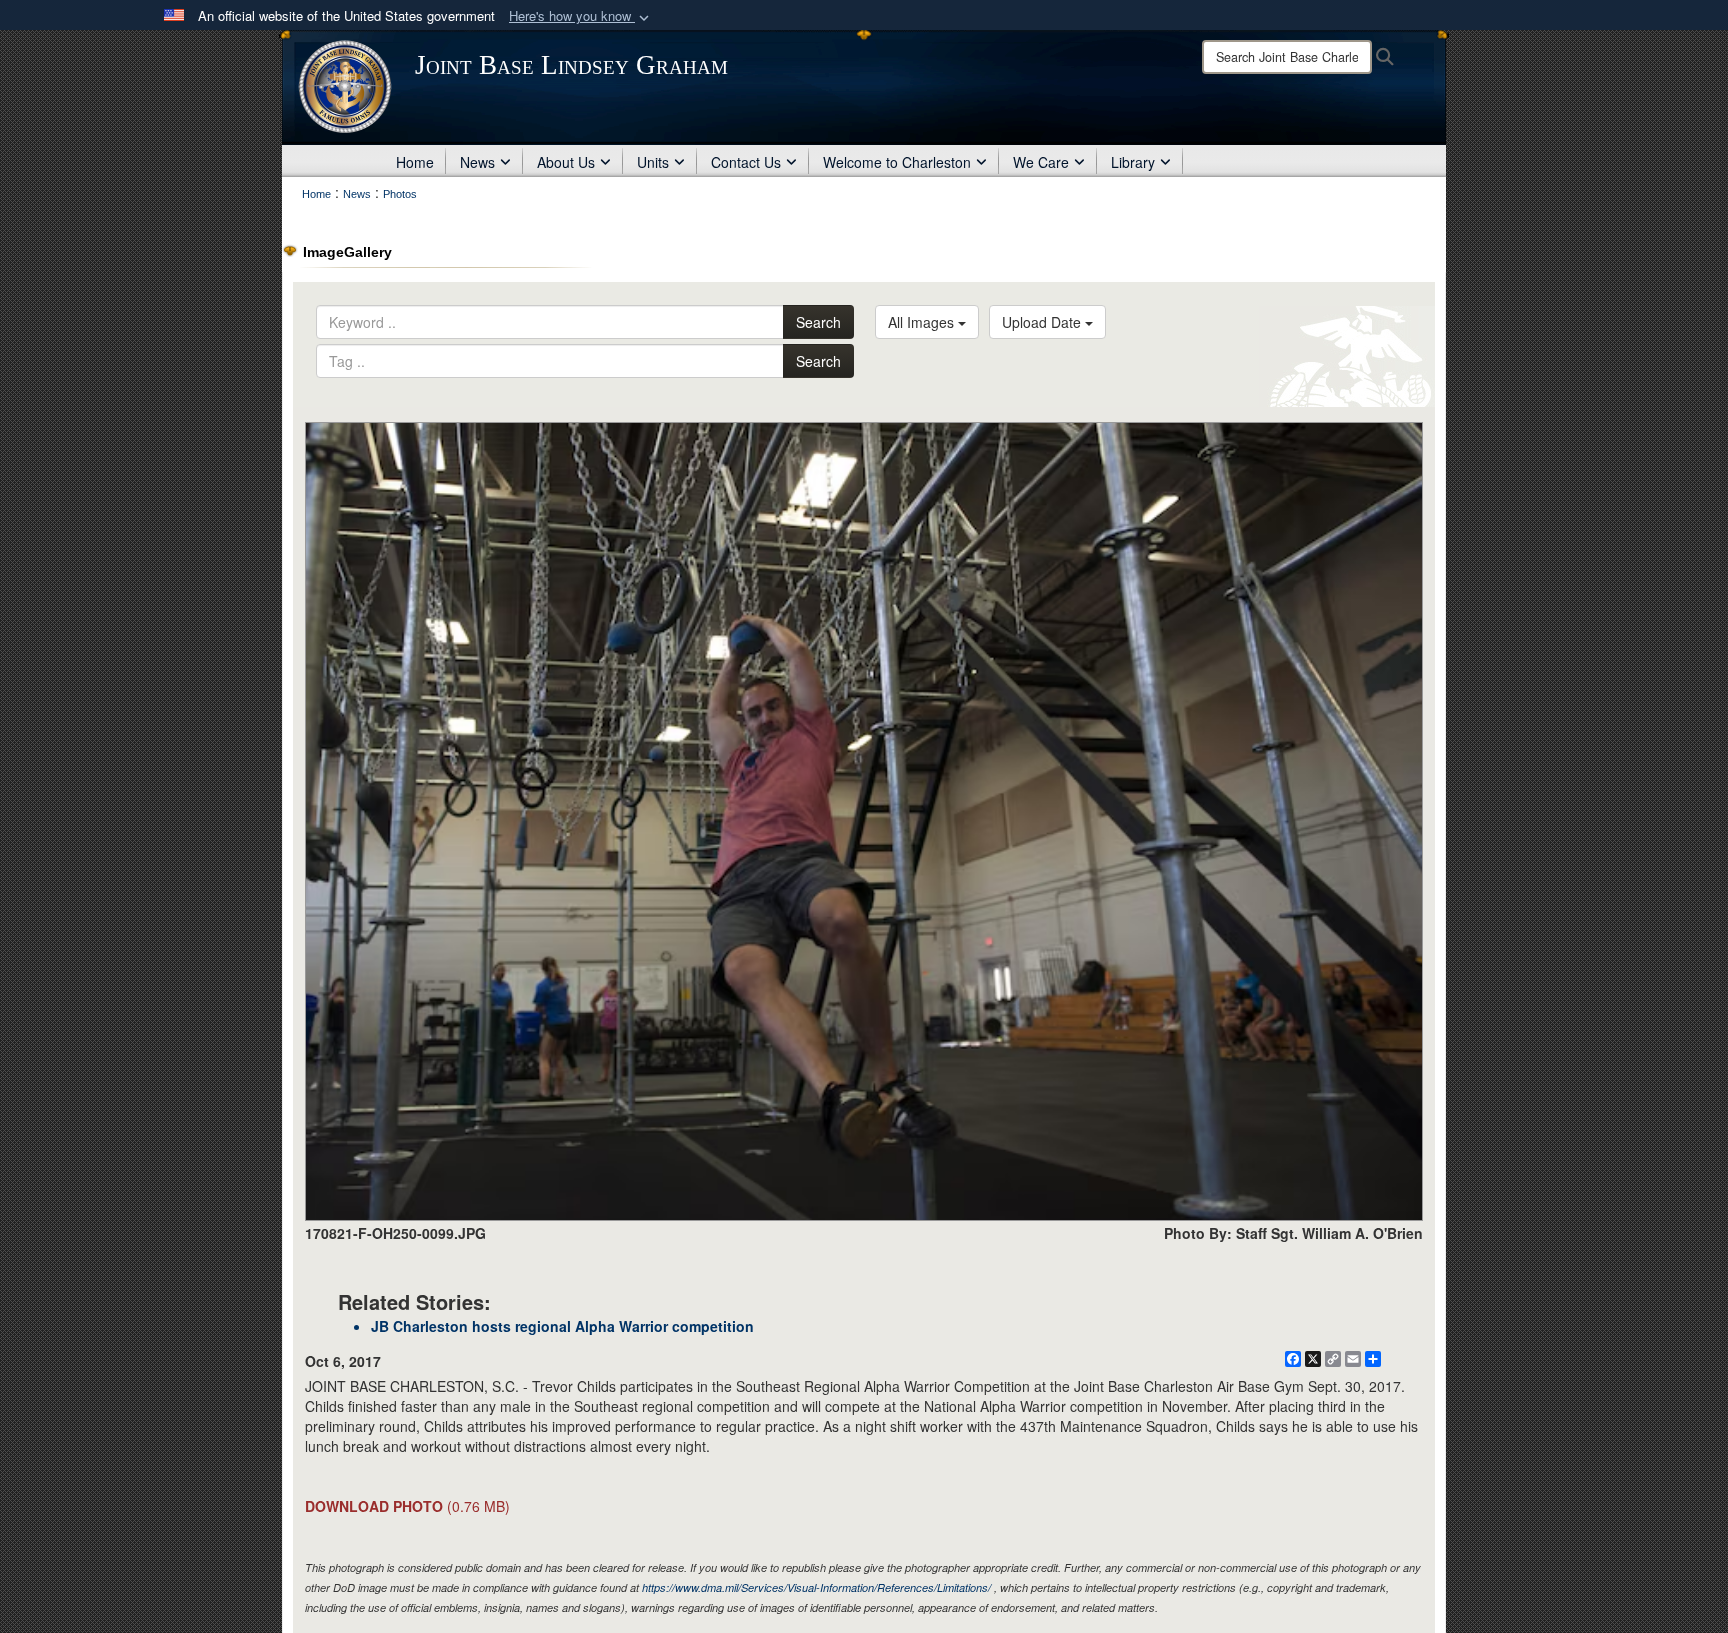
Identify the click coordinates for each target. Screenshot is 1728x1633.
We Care (1041, 162)
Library (1133, 162)
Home (415, 162)
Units (653, 162)
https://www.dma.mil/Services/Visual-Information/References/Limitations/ (816, 1587)
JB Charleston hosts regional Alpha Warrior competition (562, 1326)
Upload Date (1043, 322)
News (477, 162)
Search (818, 322)
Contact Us (746, 162)
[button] (581, 16)
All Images (923, 322)
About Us (566, 162)
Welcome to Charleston (897, 162)
